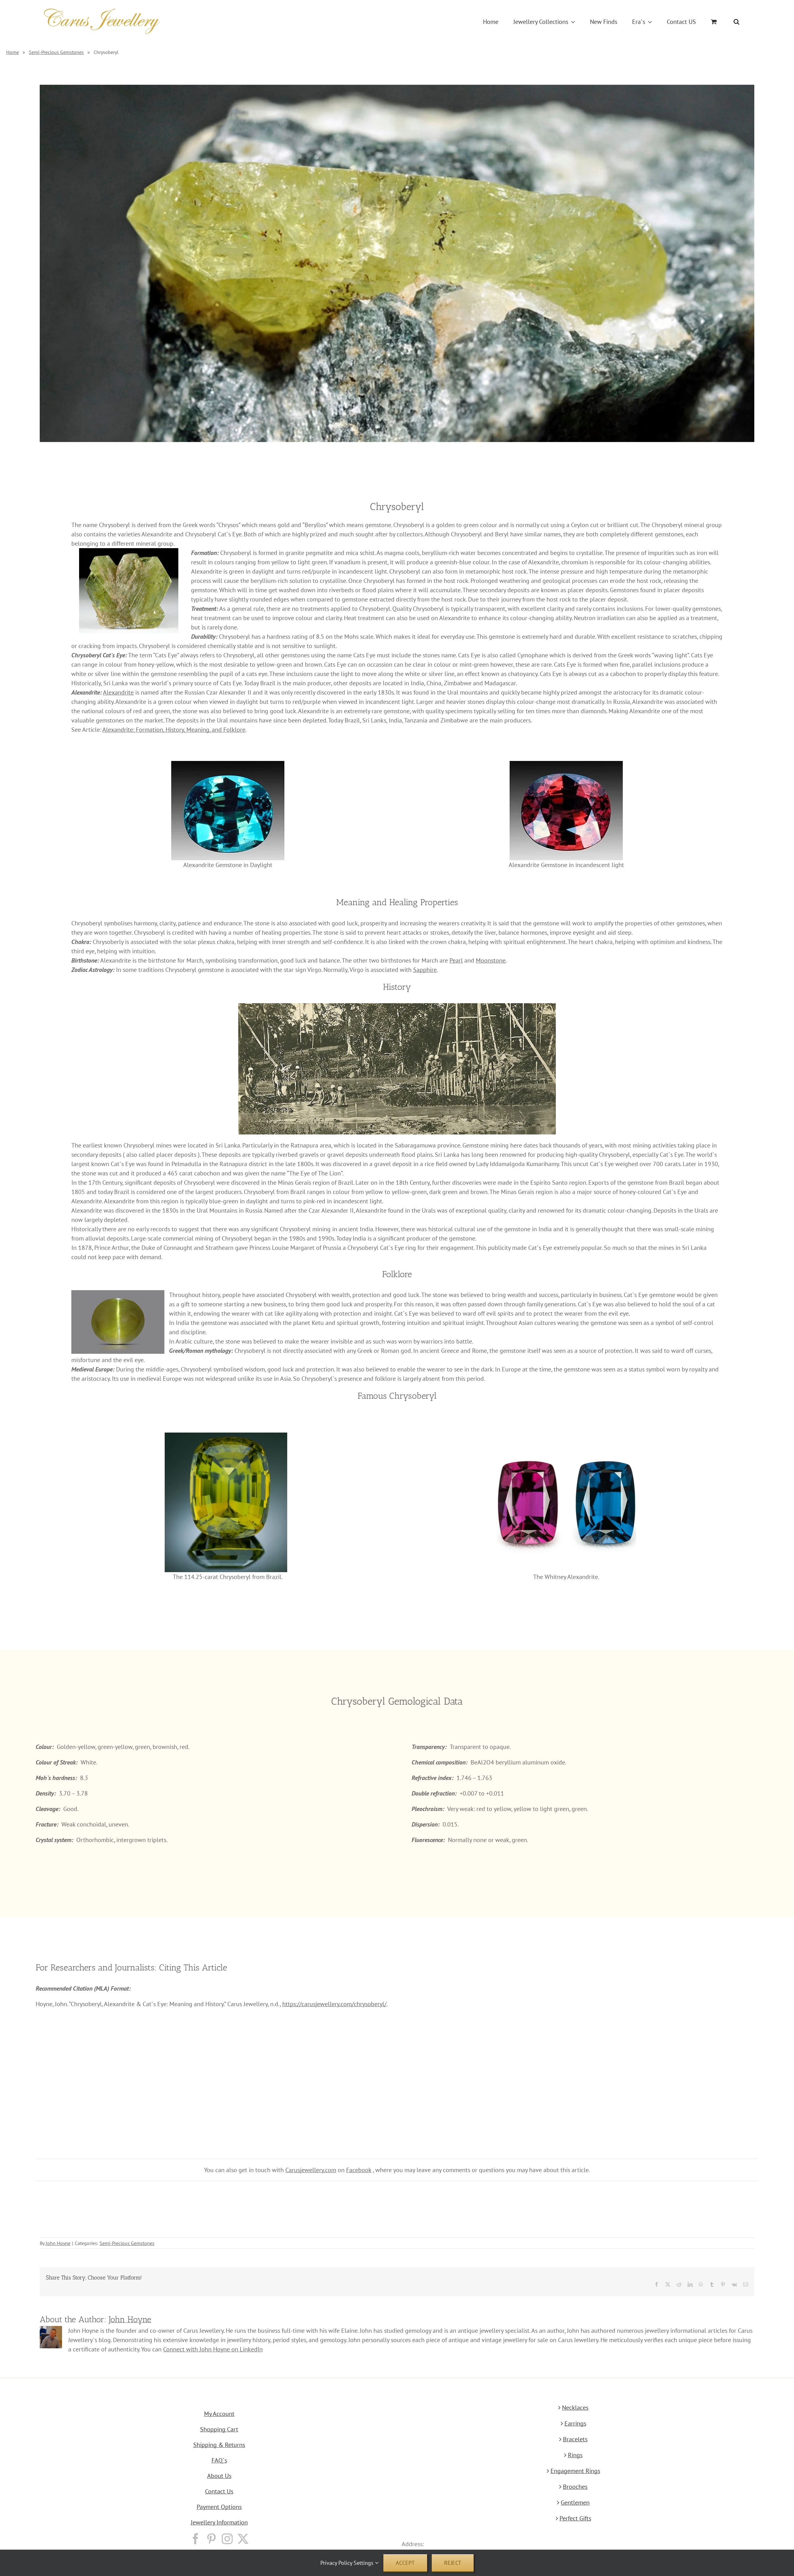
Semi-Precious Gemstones (56, 52)
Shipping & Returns (219, 2445)
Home (13, 52)
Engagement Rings (575, 2471)
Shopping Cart (219, 2429)
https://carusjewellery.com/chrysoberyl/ (334, 2004)
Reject (453, 2563)
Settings (364, 2563)
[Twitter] (243, 2539)
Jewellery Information (219, 2522)
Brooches (575, 2487)
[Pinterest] (211, 2539)
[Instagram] (227, 2539)
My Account (219, 2414)
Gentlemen (575, 2502)
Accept (405, 2563)
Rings (575, 2455)
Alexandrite (118, 692)
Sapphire (425, 970)
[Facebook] (196, 2539)
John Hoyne (58, 2243)
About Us (219, 2476)
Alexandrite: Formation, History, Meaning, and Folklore (174, 730)
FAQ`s (219, 2460)
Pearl (456, 960)
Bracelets (575, 2439)
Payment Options (219, 2507)
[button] (736, 22)
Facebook (359, 2170)
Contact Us (219, 2491)
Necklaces (575, 2408)
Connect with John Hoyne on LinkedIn (213, 2349)
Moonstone (491, 960)
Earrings (575, 2423)
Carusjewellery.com (311, 2170)
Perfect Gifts (575, 2518)
